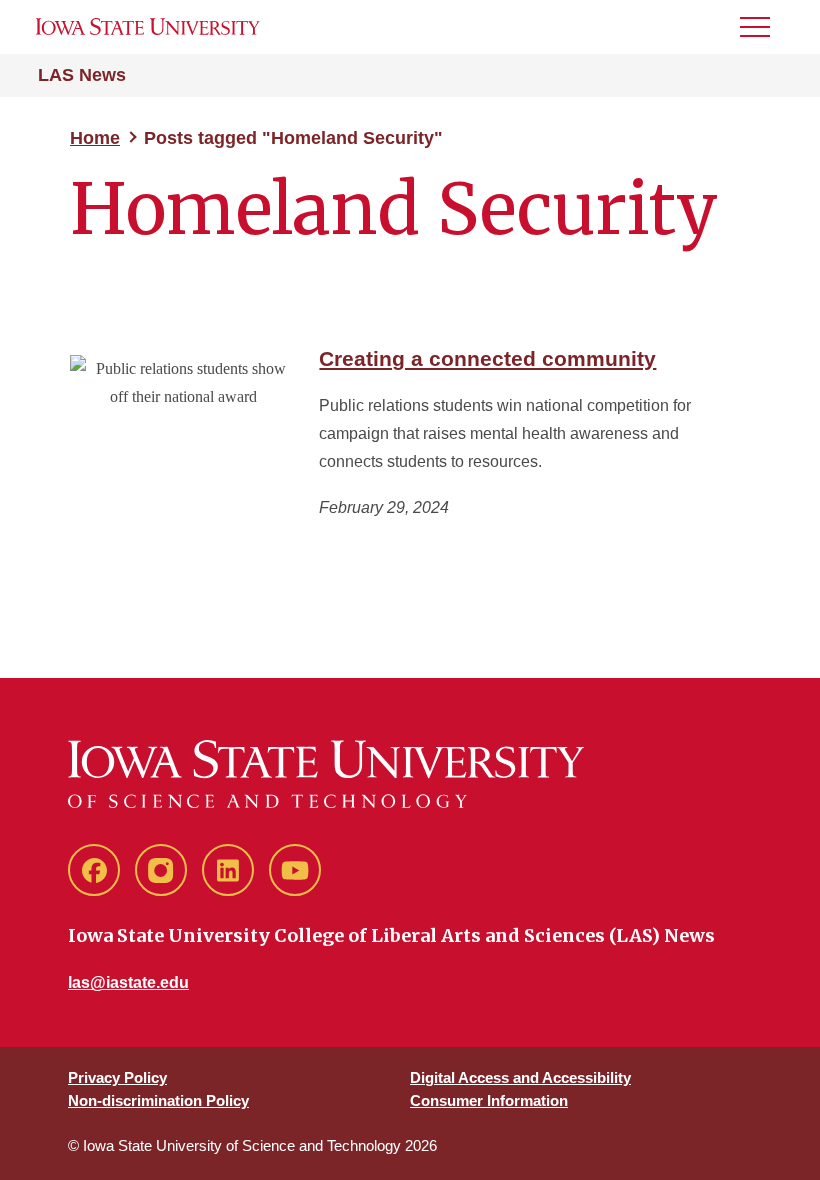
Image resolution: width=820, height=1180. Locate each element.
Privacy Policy (117, 1077)
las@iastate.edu (128, 982)
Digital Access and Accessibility (520, 1077)
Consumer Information (489, 1100)
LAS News (82, 75)
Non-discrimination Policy (158, 1100)
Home (95, 138)
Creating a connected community (487, 358)
